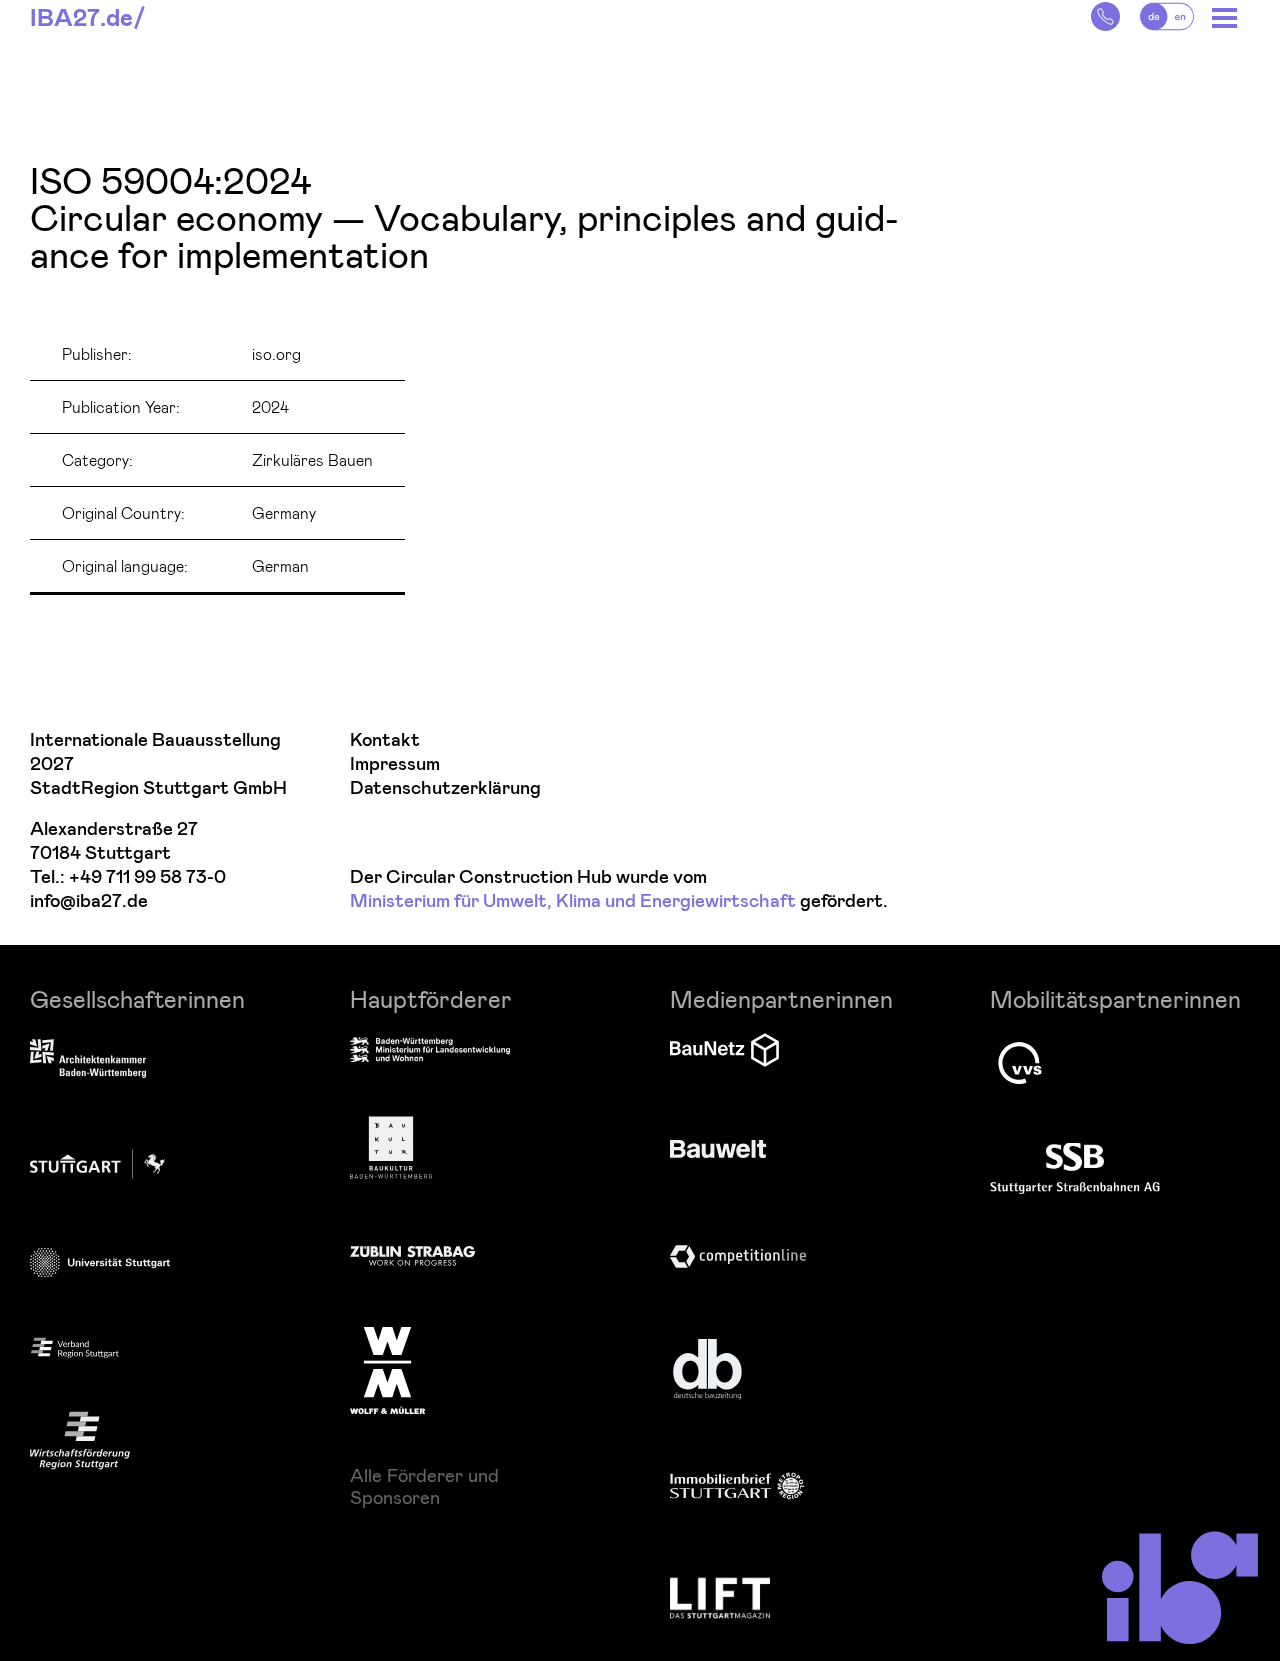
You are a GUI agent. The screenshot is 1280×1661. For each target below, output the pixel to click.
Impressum (395, 764)
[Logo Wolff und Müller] (387, 1370)
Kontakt (385, 740)
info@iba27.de (89, 901)
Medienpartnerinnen (781, 998)
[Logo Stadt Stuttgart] (97, 1164)
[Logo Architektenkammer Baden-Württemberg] (88, 1060)
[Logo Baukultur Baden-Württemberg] (391, 1147)
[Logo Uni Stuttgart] (100, 1262)
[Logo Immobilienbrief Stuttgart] (737, 1485)
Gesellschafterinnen (137, 998)
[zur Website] (75, 1346)
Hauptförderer (431, 998)
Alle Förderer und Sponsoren (424, 1486)
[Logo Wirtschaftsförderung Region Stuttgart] (80, 1440)
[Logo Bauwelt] (718, 1149)
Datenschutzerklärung (445, 788)
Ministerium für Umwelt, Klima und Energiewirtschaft (573, 901)
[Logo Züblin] (412, 1253)
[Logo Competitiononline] (738, 1256)
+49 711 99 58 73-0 (147, 877)
